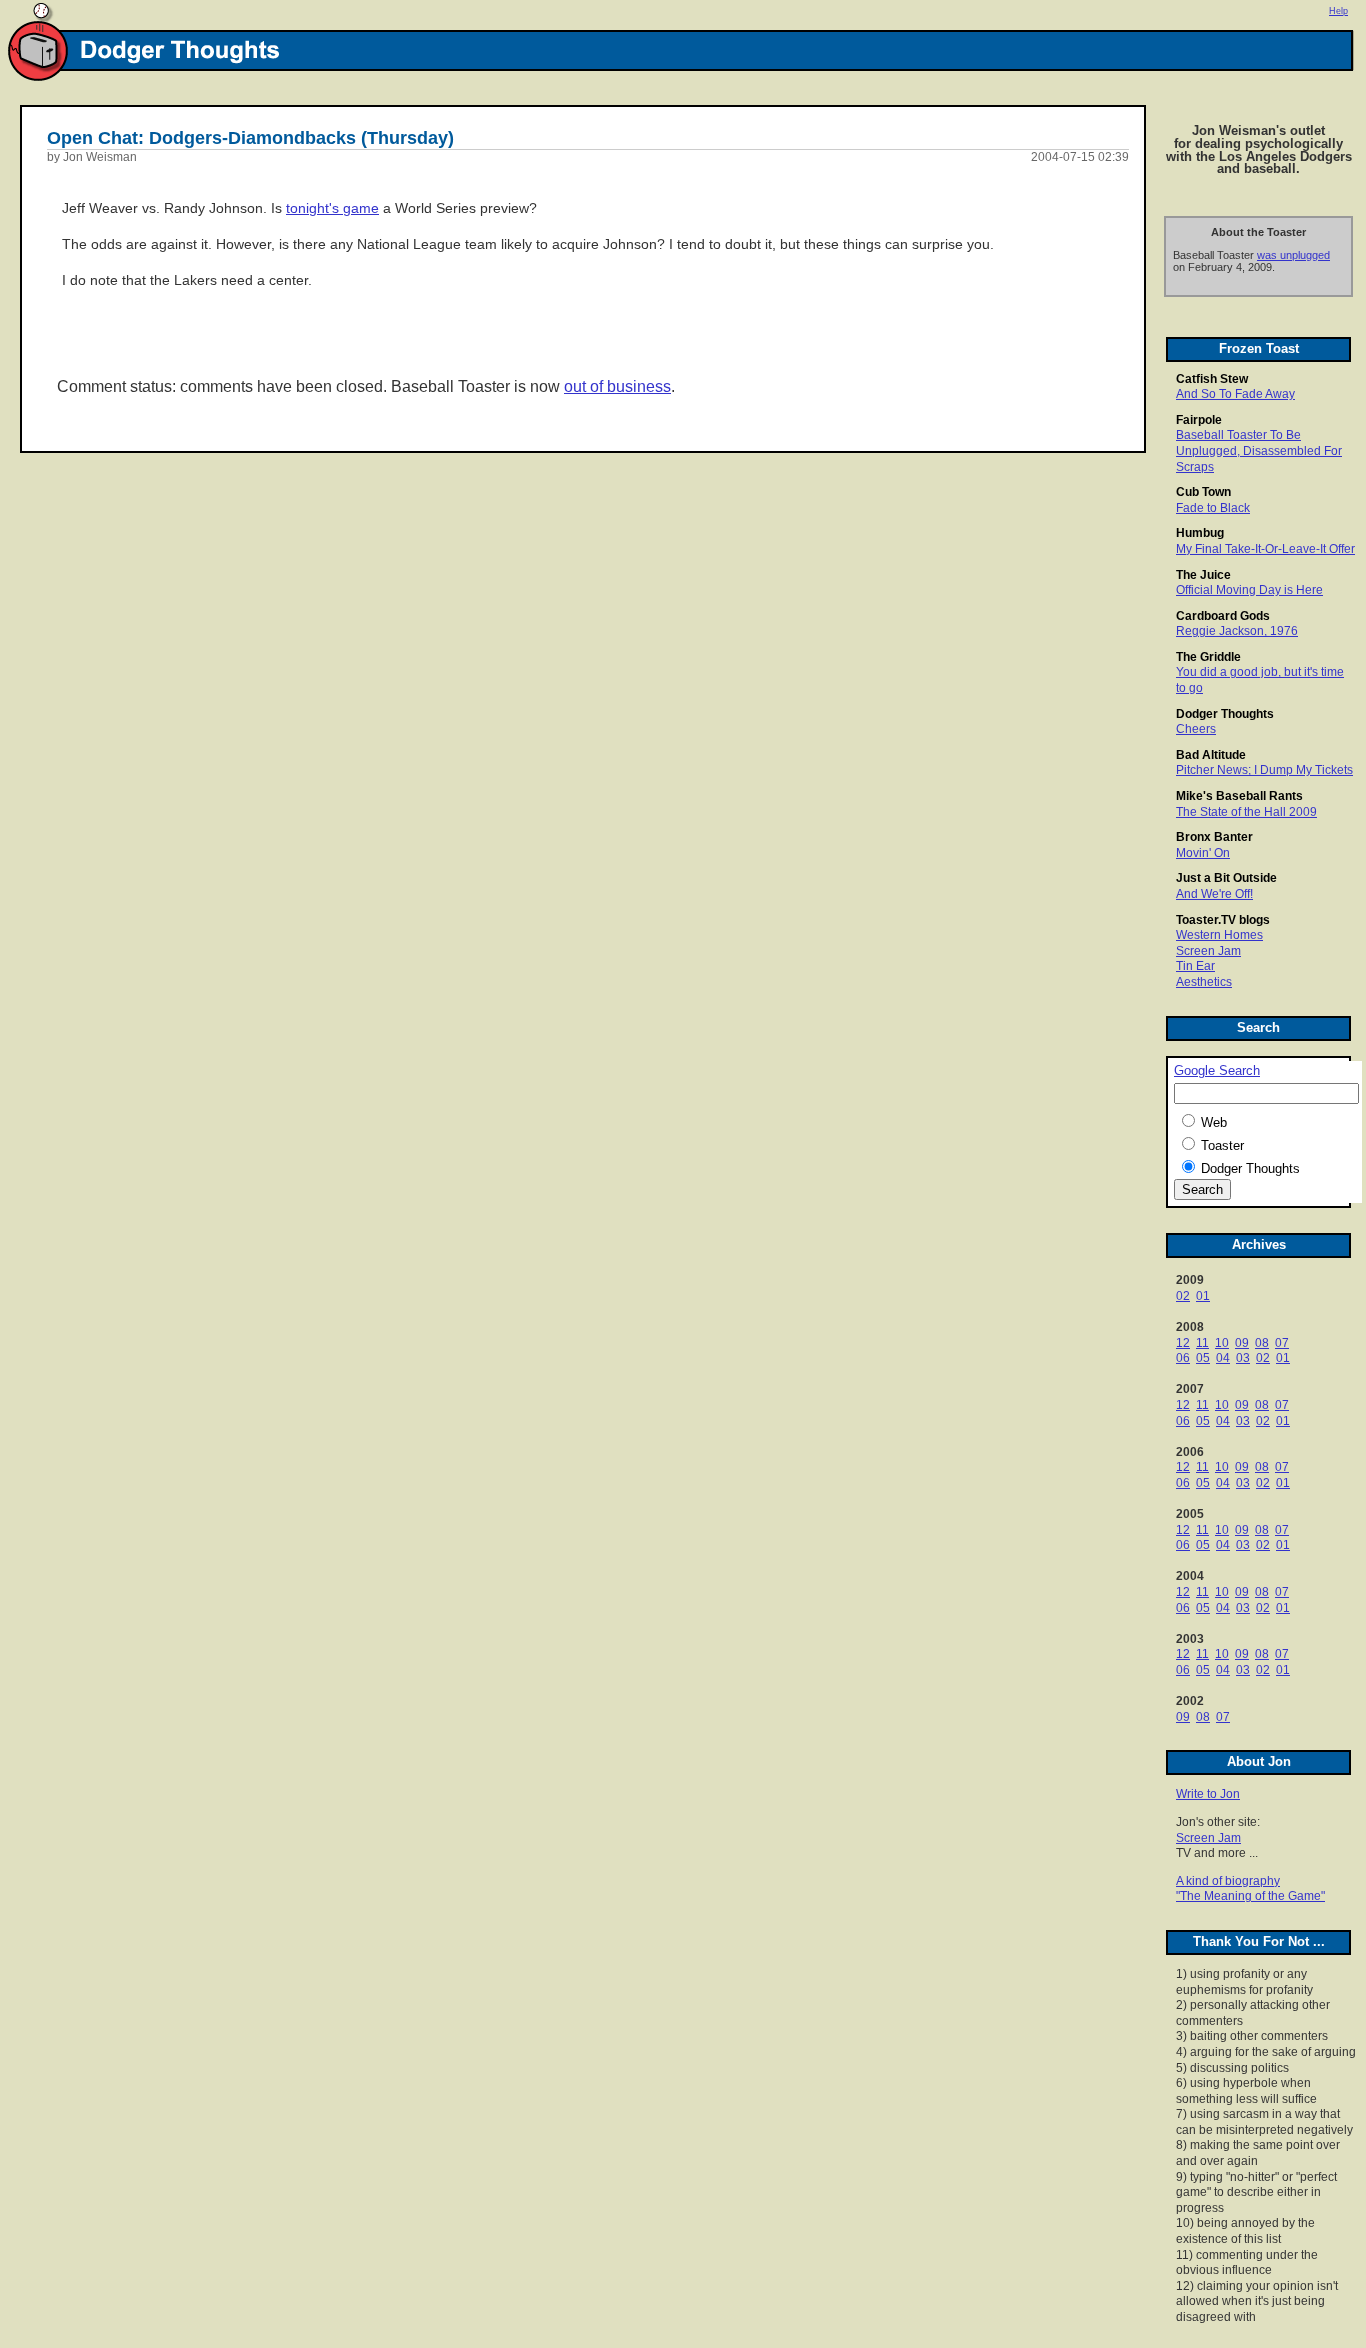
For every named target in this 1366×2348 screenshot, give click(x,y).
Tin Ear (1195, 966)
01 (1203, 1296)
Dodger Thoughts (1225, 714)
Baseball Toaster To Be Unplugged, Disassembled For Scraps (1259, 450)
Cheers (1196, 729)
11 (1202, 1343)
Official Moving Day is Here (1249, 590)
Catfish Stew (1212, 379)
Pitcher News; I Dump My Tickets (1264, 770)
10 (1222, 1343)
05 (1203, 1358)
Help (1338, 11)
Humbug (1200, 533)
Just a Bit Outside (1226, 878)
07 (1282, 1343)
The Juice (1203, 575)
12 (1183, 1343)
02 (1183, 1296)
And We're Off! (1214, 894)
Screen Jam (1208, 951)
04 (1223, 1358)
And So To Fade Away (1235, 394)
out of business (617, 386)
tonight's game (332, 208)
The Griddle (1208, 657)
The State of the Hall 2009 (1246, 812)
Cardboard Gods (1223, 616)
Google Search (1217, 1071)
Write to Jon (1208, 1794)
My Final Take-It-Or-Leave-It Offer (1265, 549)
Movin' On (1203, 853)
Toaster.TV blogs (1223, 920)
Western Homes (1219, 935)
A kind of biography (1228, 1881)
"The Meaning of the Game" (1250, 1896)
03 (1243, 1358)
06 (1183, 1358)
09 (1242, 1343)
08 (1262, 1343)
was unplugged (1293, 255)
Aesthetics (1204, 982)
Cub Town (1203, 492)
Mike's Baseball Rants (1239, 796)
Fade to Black (1213, 508)
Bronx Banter (1214, 837)
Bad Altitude (1211, 755)
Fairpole (1199, 420)
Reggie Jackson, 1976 (1237, 631)
